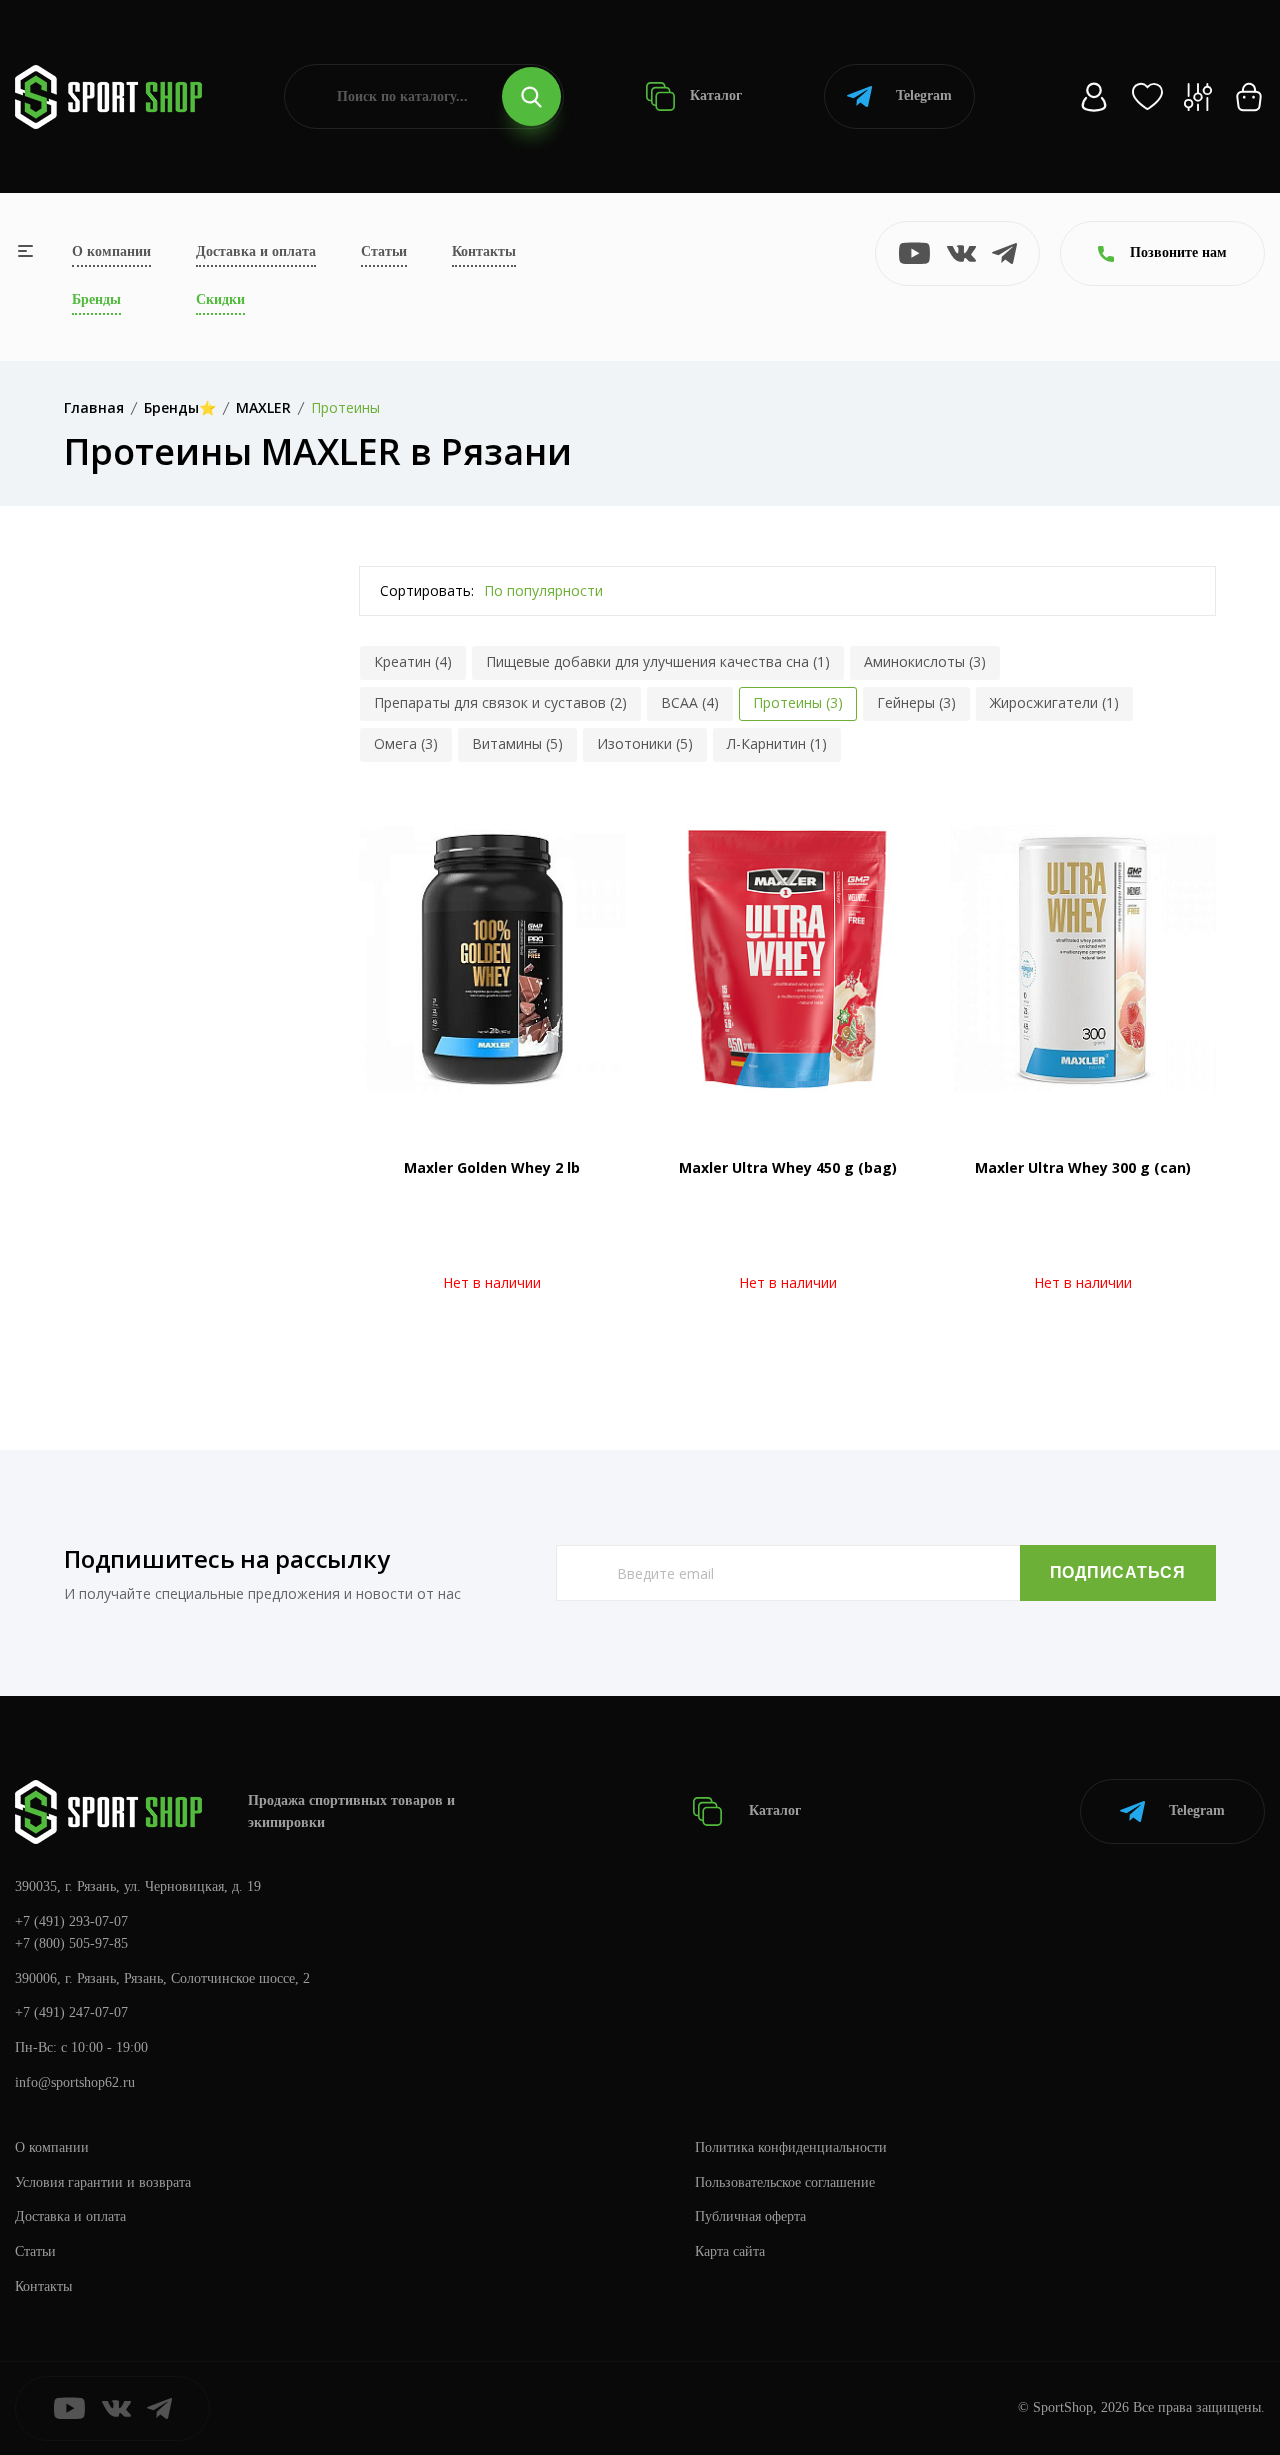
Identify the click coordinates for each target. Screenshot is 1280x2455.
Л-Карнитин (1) (777, 743)
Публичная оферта (750, 2216)
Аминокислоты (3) (925, 661)
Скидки (220, 299)
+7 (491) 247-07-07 (71, 2012)
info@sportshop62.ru (75, 2082)
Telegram (924, 95)
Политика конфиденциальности (791, 2147)
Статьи (384, 251)
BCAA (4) (690, 702)
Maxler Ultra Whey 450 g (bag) (788, 1167)
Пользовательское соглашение (785, 2182)
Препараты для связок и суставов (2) (500, 702)
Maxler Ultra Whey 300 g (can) (1083, 1167)
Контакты (484, 251)
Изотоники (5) (645, 743)
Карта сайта (730, 2251)
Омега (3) (406, 743)
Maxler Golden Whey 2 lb (492, 1167)
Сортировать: (427, 590)
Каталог (714, 95)
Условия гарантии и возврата (103, 2182)
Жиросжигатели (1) (1054, 702)
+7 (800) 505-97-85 (71, 1943)
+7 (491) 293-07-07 (71, 1921)
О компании (111, 251)
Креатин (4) (413, 661)
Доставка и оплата (256, 251)
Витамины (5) (517, 743)
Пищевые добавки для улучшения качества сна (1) (658, 661)
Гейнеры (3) (916, 702)
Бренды (96, 299)
